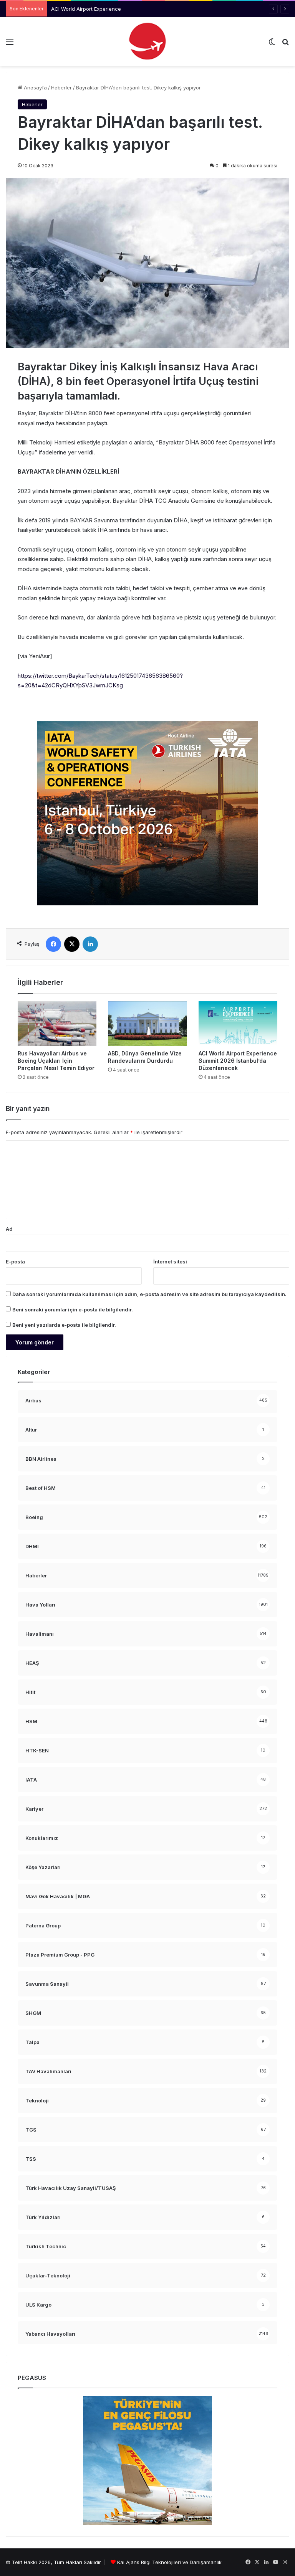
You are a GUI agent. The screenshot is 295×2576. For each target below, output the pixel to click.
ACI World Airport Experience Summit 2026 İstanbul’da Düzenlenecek (134, 9)
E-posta (15, 1262)
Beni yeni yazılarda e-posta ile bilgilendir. (64, 1325)
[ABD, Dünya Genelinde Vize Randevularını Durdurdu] (147, 1023)
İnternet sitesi (170, 1262)
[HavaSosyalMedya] (147, 41)
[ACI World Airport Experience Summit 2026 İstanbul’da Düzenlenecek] (238, 1024)
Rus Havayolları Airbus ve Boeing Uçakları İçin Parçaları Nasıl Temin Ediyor (56, 1061)
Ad (9, 1229)
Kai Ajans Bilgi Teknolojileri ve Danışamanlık (169, 2562)
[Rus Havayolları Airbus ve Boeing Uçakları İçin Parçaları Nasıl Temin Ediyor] (57, 1024)
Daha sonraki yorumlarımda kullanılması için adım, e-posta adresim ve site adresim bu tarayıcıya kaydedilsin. (149, 1294)
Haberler (61, 88)
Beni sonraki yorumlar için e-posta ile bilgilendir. (73, 1309)
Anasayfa (35, 88)
